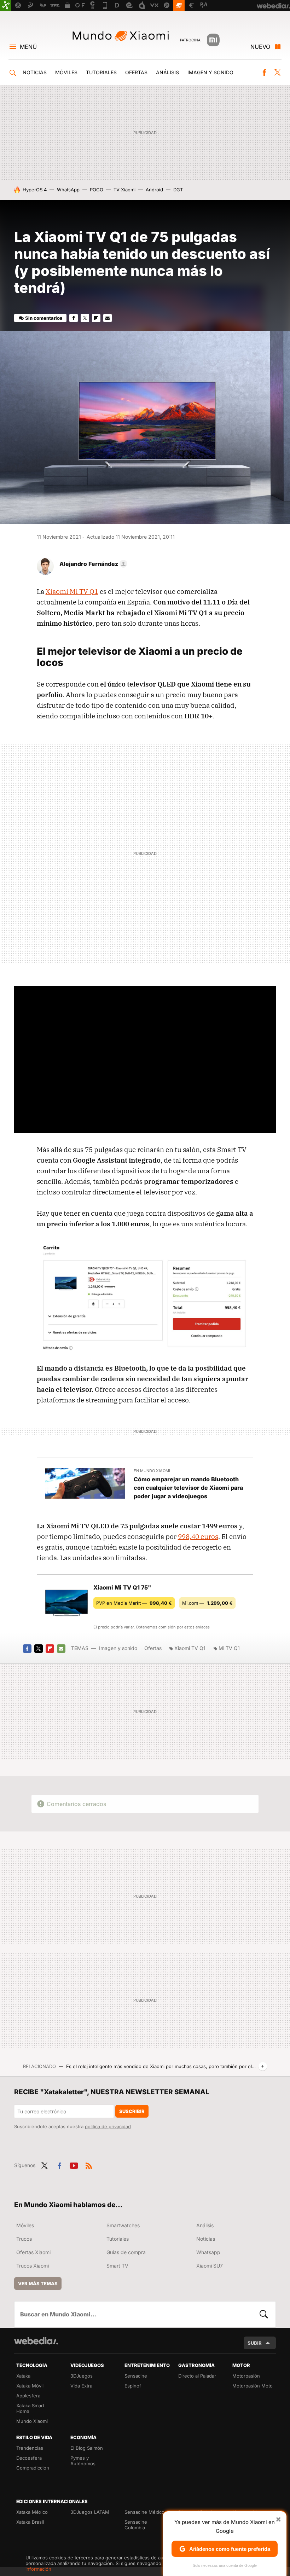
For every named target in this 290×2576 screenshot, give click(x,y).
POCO (97, 190)
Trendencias (30, 2448)
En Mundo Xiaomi (152, 1471)
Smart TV (117, 2266)
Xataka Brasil (30, 2522)
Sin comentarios (44, 318)
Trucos (24, 2239)
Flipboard (96, 318)
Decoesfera (29, 2458)
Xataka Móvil (30, 2386)
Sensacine (136, 2376)
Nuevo (260, 47)
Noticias (35, 72)
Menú (28, 47)
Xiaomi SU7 (210, 2266)
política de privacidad (108, 2126)
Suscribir (132, 2111)
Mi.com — (207, 1603)
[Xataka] (6, 6)
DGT (178, 190)
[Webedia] (36, 2341)
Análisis (167, 72)
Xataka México (32, 2512)
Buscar (264, 2314)
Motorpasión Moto (253, 2386)
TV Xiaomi (124, 190)
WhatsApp (68, 190)
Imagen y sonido (210, 72)
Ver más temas (38, 2283)
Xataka (23, 2376)
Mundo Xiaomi (121, 36)
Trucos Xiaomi (33, 2266)
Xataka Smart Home (30, 2408)
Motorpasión (246, 2376)
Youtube (74, 2165)
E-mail (108, 318)
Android (154, 190)
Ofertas (136, 72)
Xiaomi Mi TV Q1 (72, 591)
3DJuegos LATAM (90, 2512)
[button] (92, 564)
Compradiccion (33, 2468)
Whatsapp (208, 2252)
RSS (89, 2165)
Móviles (66, 72)
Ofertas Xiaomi (33, 2252)
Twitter (277, 73)
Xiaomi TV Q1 (190, 1648)
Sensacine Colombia (136, 2525)
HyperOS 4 (35, 190)
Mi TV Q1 (229, 1648)
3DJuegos (82, 2376)
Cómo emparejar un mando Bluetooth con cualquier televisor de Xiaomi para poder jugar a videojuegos (188, 1488)
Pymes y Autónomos (83, 2461)
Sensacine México (144, 2512)
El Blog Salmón (87, 2448)
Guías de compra (126, 2252)
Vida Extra (81, 2386)
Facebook (264, 73)
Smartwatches (123, 2225)
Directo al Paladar (197, 2376)
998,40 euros (198, 1536)
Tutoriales (101, 72)
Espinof (133, 2386)
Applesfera (28, 2396)
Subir (255, 2343)
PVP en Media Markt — (134, 1603)
